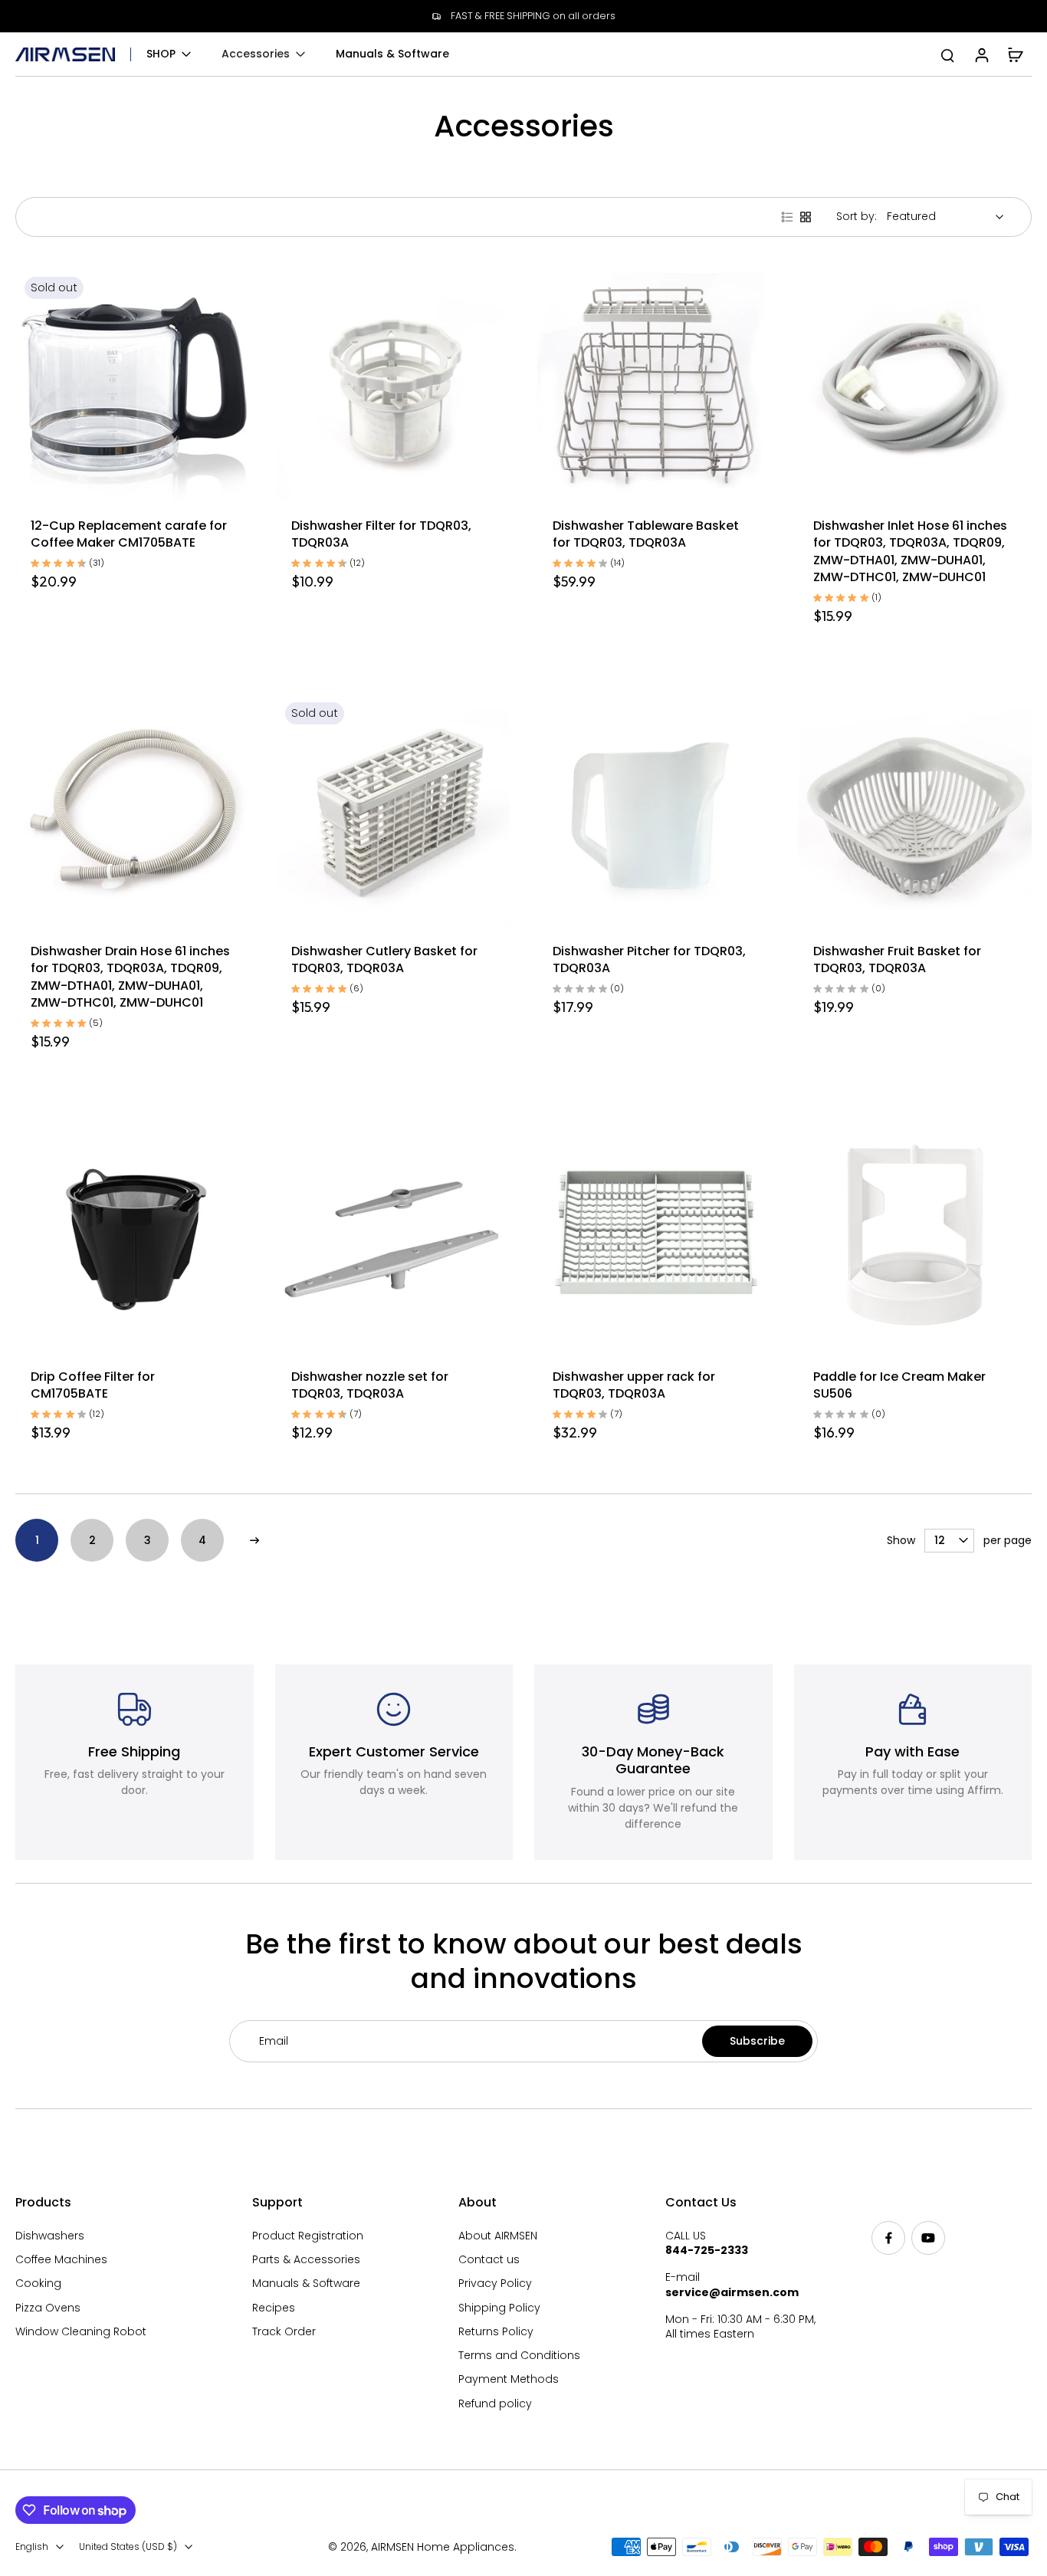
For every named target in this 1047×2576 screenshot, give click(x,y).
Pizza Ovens (48, 2308)
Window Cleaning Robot (81, 2332)
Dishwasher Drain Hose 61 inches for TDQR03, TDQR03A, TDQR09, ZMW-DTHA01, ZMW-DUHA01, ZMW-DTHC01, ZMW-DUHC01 (130, 977)
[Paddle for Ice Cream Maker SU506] (915, 1235)
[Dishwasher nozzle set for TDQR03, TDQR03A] (393, 1235)
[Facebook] (888, 2238)
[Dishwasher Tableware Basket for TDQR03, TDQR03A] (654, 384)
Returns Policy (496, 2332)
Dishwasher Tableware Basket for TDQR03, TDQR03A (646, 534)
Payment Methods (509, 2379)
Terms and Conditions (519, 2356)
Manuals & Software (306, 2284)
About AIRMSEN (498, 2236)
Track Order (284, 2332)
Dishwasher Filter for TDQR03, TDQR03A (381, 534)
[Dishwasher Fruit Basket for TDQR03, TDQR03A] (915, 810)
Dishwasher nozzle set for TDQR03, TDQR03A (370, 1385)
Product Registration (308, 2236)
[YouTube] (928, 2238)
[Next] (254, 1540)
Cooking (38, 2284)
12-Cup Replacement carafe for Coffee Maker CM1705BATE (129, 534)
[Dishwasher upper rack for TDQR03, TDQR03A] (654, 1235)
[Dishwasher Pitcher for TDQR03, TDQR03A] (654, 810)
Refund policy (495, 2404)
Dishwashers (50, 2236)
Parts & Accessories (306, 2260)
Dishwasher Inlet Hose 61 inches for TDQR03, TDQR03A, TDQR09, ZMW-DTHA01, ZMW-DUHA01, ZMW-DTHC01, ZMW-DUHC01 (910, 552)
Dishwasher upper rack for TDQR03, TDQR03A (634, 1385)
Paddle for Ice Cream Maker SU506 (899, 1385)
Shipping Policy (499, 2308)
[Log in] (981, 54)
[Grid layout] (806, 217)
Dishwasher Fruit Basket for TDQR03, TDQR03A (897, 960)
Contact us (489, 2260)
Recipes (274, 2308)
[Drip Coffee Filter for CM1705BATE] (132, 1235)
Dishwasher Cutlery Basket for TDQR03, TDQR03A (384, 960)
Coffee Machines (61, 2260)
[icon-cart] (1015, 54)
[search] (947, 54)
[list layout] (787, 217)
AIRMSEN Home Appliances (443, 2547)
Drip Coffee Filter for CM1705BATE (93, 1385)
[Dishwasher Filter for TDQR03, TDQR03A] (393, 384)
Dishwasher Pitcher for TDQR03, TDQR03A (649, 960)
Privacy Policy (495, 2284)
